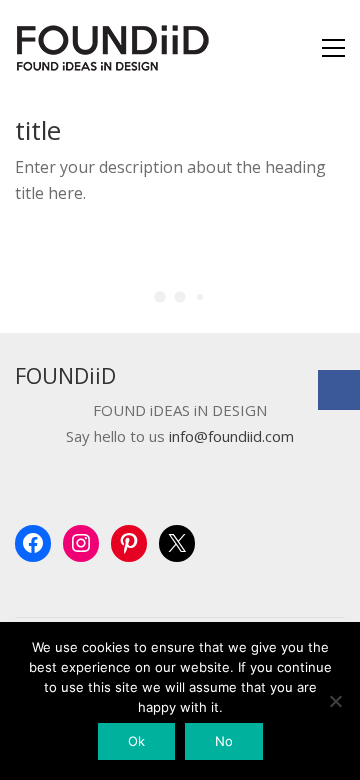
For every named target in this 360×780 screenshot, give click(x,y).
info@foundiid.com (231, 436)
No (224, 741)
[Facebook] (339, 390)
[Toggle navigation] (333, 48)
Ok (136, 741)
